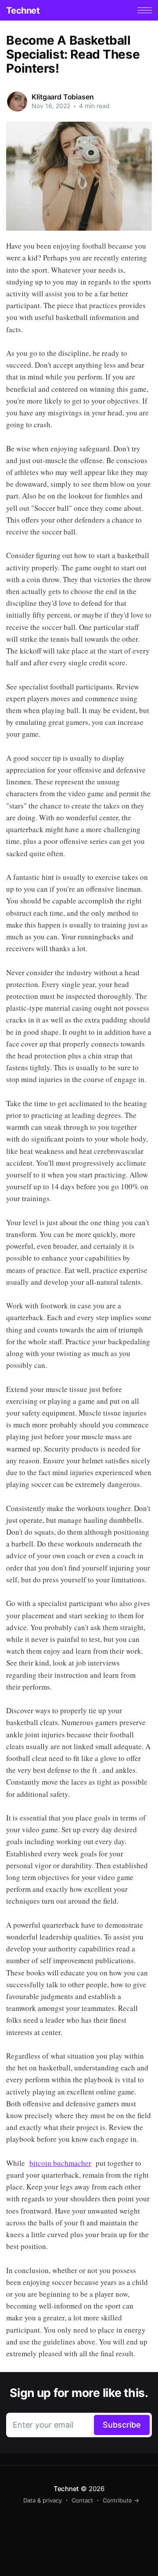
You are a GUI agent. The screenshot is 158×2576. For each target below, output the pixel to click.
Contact (82, 2500)
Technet (23, 11)
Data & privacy (43, 2500)
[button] (145, 10)
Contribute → (121, 2500)
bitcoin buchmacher (60, 2163)
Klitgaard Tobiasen (63, 97)
